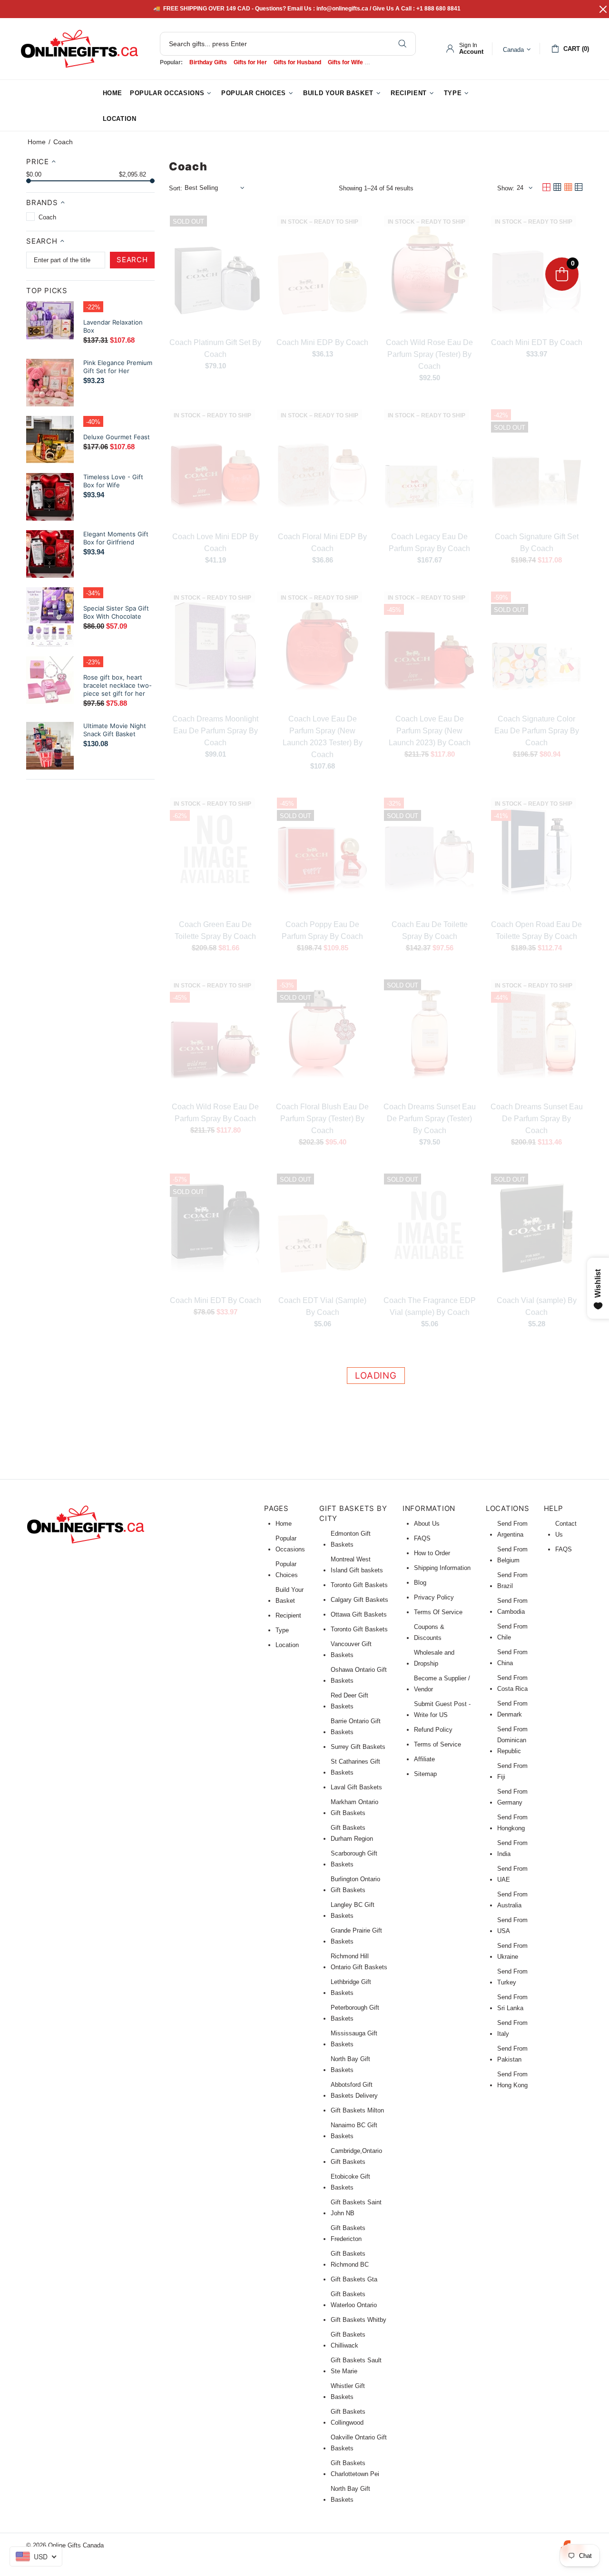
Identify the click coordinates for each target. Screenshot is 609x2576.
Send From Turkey (512, 1977)
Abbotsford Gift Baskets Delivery (354, 2090)
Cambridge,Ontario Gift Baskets (356, 2156)
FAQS (422, 1538)
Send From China (512, 1658)
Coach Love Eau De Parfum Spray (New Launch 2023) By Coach (430, 731)
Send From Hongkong (512, 1823)
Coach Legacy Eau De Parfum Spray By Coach (429, 543)
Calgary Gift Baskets (359, 1600)
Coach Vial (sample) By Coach (537, 1306)
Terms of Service (437, 1744)
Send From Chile (512, 1632)
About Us (427, 1524)
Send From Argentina (512, 1529)
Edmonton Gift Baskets (351, 1539)
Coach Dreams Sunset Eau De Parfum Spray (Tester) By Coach (430, 1119)
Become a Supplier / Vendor (442, 1684)
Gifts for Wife (345, 62)
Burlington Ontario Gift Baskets (355, 1885)
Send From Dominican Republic (512, 1740)
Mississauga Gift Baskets (354, 2039)
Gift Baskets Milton (357, 2110)
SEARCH (132, 260)
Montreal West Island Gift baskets (357, 1565)
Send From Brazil (512, 1580)
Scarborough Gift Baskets (354, 1859)
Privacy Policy (434, 1597)
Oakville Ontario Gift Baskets (359, 2443)
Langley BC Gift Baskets (353, 1910)
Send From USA (512, 1925)
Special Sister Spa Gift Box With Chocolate (116, 612)
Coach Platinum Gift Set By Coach (215, 348)
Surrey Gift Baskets (358, 1747)
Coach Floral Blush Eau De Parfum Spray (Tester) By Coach (322, 1119)
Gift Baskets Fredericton (348, 2233)
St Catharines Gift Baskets (355, 1767)
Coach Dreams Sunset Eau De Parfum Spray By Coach (537, 1119)
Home (37, 142)
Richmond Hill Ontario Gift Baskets (359, 1962)
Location (287, 1645)
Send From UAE (512, 1874)
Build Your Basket (290, 1595)
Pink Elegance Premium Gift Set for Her (118, 367)
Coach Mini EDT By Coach (537, 342)
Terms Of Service (438, 1612)
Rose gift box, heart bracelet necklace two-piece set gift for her (118, 685)
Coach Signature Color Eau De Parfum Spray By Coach (537, 731)
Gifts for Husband (297, 62)
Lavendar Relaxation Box (113, 326)
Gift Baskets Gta (354, 2279)
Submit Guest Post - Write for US (442, 1709)
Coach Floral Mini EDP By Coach (322, 543)
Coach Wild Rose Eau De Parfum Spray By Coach (215, 1113)
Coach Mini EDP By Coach (322, 342)
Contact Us (566, 1529)
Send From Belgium (512, 1555)
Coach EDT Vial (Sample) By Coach (322, 1306)
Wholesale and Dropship (434, 1658)
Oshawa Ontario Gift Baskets (359, 1675)
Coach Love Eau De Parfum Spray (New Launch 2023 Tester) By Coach (323, 737)
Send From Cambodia (512, 1606)
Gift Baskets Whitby (359, 2320)
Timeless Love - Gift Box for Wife (113, 481)
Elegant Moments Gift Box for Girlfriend (116, 538)
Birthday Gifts (208, 62)
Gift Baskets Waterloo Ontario (354, 2300)
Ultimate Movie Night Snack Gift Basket (115, 730)
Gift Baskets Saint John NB (356, 2208)
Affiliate (424, 1759)
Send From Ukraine (512, 1951)
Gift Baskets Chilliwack (348, 2340)
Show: (506, 188)
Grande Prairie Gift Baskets (356, 1936)
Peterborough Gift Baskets (355, 2013)
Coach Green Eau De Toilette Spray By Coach (215, 930)
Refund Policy (433, 1730)
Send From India (512, 1848)
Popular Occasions (290, 1544)
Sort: (176, 188)
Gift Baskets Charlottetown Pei (355, 2468)
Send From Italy (512, 2028)
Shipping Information (442, 1568)
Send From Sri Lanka (512, 2003)
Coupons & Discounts (429, 1632)
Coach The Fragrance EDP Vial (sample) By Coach (430, 1306)
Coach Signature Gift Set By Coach (537, 543)
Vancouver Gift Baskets (351, 1649)
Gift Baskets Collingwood (348, 2417)
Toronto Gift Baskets (359, 1585)
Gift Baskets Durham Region (352, 1833)
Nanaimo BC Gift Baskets (354, 2131)
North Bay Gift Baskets (350, 2064)
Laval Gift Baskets (356, 1787)
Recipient (288, 1615)
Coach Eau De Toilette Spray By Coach (430, 930)
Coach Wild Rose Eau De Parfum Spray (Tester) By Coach (429, 354)
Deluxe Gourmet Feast (117, 437)
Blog (420, 1583)
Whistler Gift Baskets (348, 2391)
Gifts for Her (250, 62)
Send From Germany (512, 1797)
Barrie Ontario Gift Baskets (356, 1727)
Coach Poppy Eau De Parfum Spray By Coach (322, 930)
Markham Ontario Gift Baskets (354, 1807)
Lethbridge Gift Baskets (351, 1987)
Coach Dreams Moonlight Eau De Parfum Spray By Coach (215, 731)
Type (282, 1630)
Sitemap (425, 1774)
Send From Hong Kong (512, 2080)
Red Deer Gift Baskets (349, 1701)
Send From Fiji (512, 1771)
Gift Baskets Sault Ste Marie (356, 2366)
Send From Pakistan (512, 2054)
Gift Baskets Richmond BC (350, 2259)
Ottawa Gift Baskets (359, 1614)
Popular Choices (287, 1569)
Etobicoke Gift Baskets (350, 2182)
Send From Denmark (512, 1709)
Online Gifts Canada (79, 49)
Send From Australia (512, 1900)
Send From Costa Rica (512, 1683)
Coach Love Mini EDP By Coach (215, 543)
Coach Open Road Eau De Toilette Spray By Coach (536, 930)
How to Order (432, 1553)
